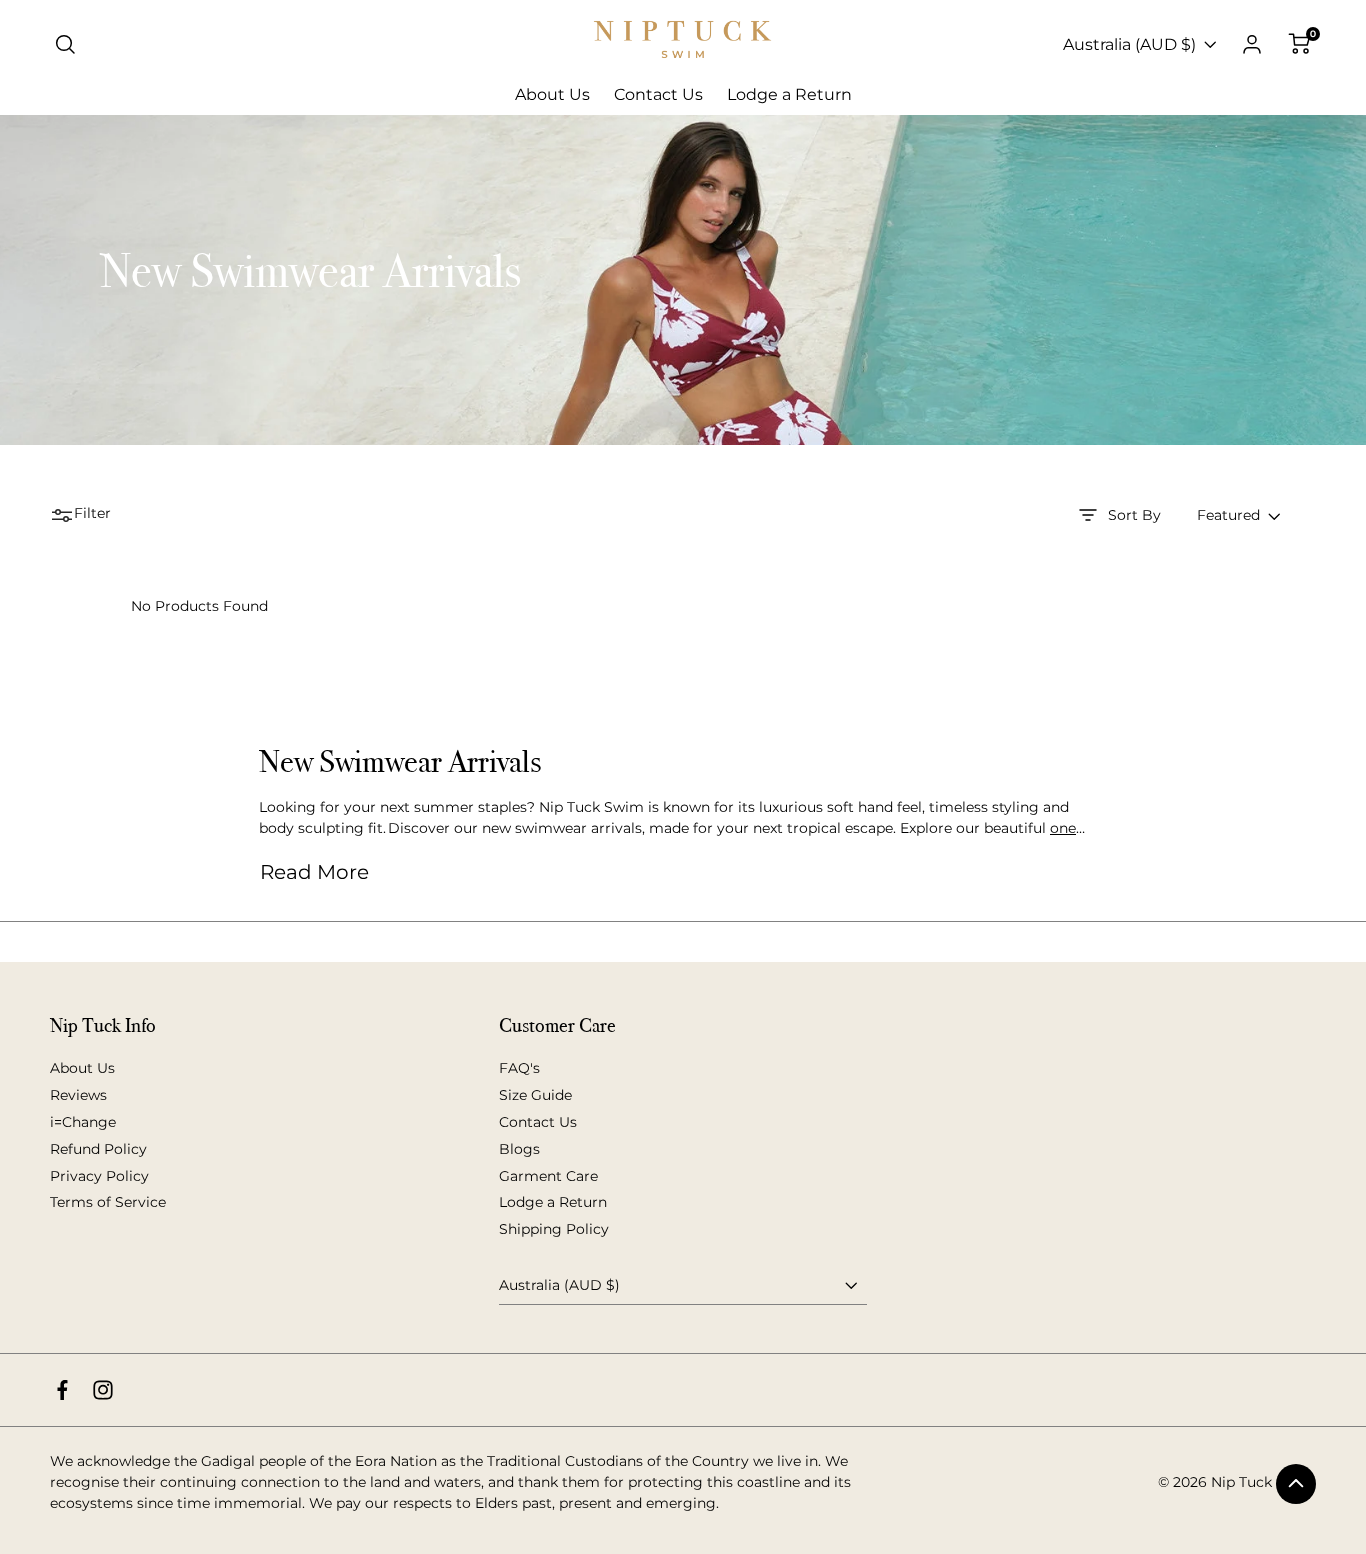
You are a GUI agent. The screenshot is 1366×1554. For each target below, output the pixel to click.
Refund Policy (98, 1149)
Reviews (78, 1095)
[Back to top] (1296, 1484)
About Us (82, 1068)
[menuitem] (552, 95)
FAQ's (519, 1068)
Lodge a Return (553, 1202)
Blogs (519, 1149)
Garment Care (548, 1176)
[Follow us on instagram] (103, 1390)
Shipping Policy (554, 1229)
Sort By (1134, 515)
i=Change (83, 1122)
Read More (314, 872)
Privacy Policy (99, 1176)
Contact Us (538, 1122)
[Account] (1252, 45)
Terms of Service (108, 1202)
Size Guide (535, 1095)
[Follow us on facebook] (62, 1390)
